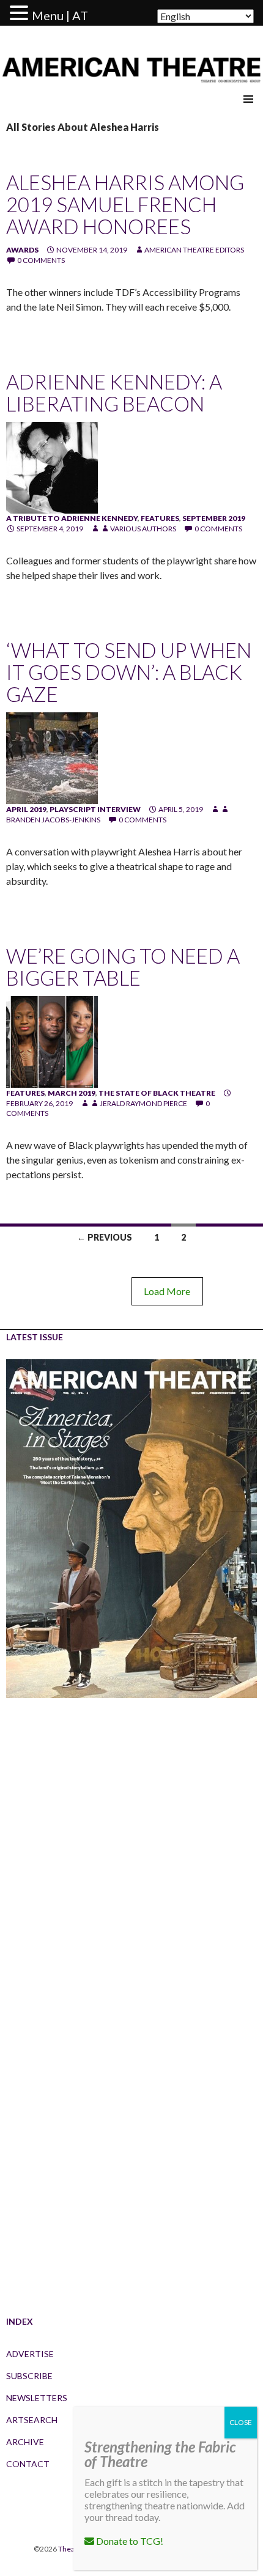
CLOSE (241, 2422)
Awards (22, 250)
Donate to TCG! (129, 2541)
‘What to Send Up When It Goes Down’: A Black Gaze (129, 672)
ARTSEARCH (32, 2420)
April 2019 (26, 809)
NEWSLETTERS (37, 2398)
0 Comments (41, 260)
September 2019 (214, 518)
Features (160, 518)
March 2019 (72, 1093)
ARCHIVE (25, 2442)
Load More (167, 1291)
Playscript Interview (95, 809)
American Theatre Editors (194, 250)
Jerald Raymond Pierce (143, 1103)
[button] (21, 13)
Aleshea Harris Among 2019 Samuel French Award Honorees (125, 204)
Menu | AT (60, 15)
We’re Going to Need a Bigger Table (123, 967)
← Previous (105, 1237)
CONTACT (28, 2464)
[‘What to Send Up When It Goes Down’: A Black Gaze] (52, 757)
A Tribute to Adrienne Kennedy (72, 518)
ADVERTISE (30, 2354)
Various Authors (143, 529)
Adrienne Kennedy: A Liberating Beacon (114, 393)
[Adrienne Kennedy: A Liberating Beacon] (52, 467)
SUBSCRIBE (29, 2376)
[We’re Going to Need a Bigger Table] (52, 1041)
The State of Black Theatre (157, 1093)
